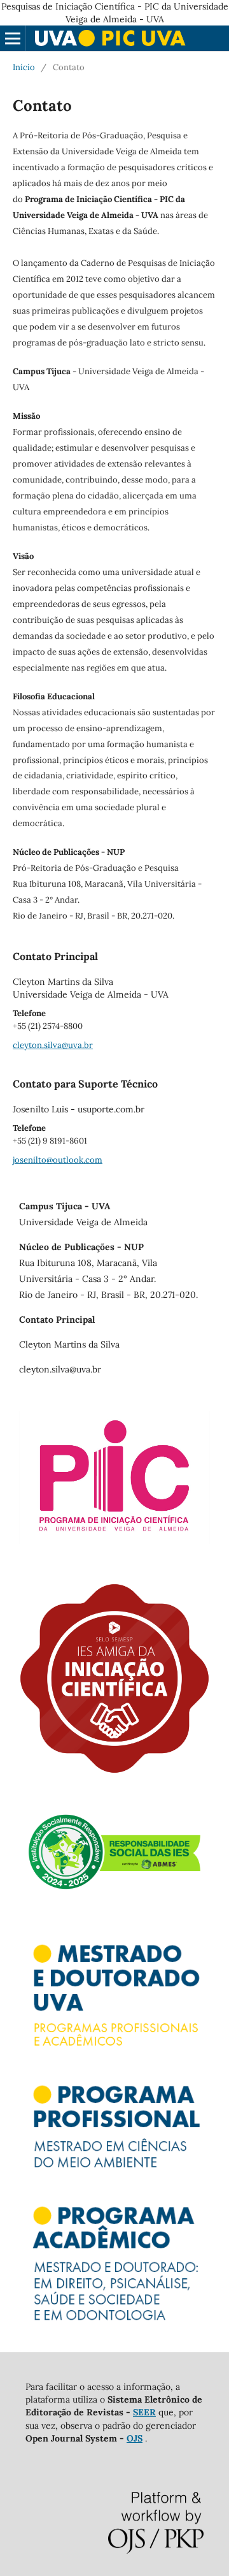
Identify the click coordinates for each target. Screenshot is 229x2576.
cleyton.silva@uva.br (53, 1045)
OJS (135, 2438)
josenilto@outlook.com (58, 1160)
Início (24, 67)
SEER (144, 2412)
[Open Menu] (13, 38)
